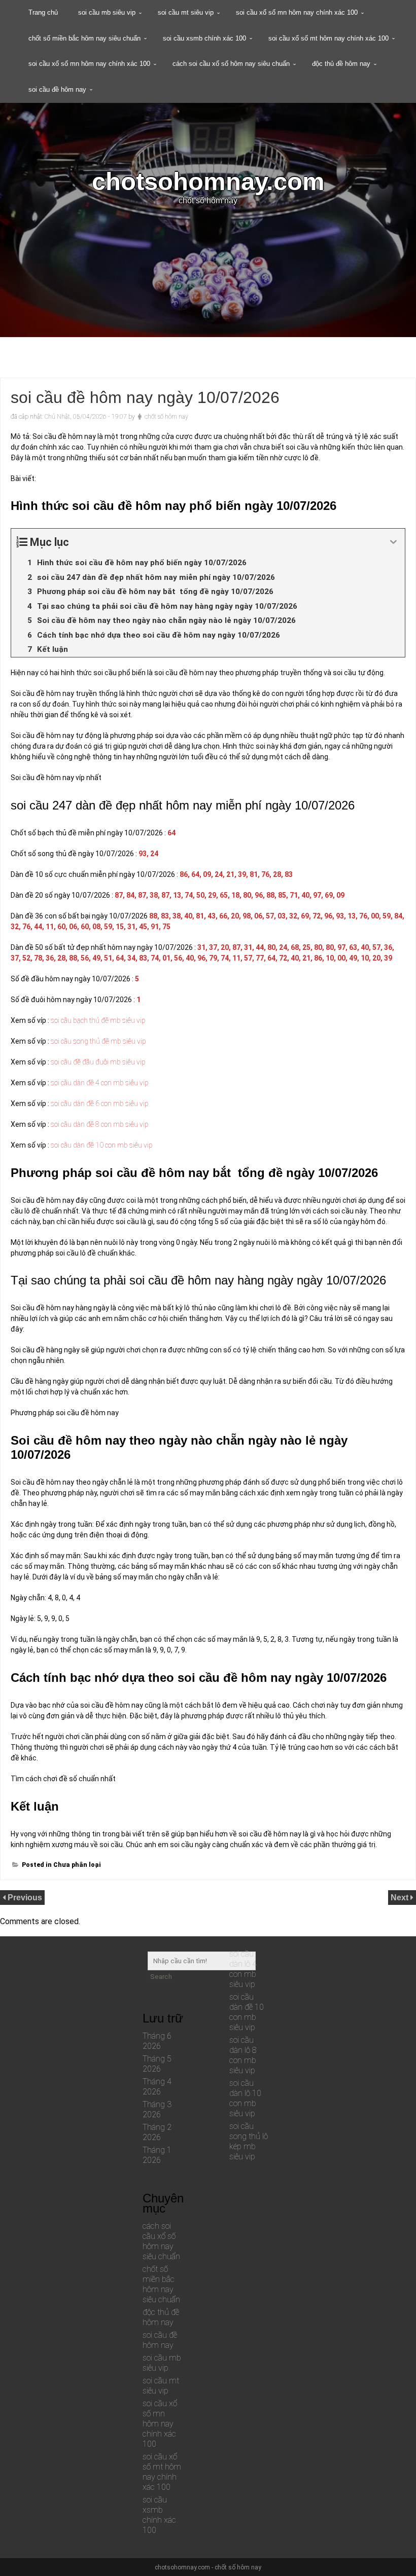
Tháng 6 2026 (157, 2041)
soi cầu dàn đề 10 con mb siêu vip (247, 2012)
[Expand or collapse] (393, 542)
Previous (25, 1898)
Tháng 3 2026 (157, 2109)
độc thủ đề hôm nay (341, 64)
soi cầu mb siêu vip (107, 12)
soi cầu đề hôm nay (57, 89)
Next (401, 1898)
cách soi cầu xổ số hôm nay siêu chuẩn (231, 64)
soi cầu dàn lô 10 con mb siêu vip (245, 2098)
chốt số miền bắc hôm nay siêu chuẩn (84, 38)
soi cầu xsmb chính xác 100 (204, 38)
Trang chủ (43, 12)
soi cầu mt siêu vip (186, 12)
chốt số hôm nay (166, 417)
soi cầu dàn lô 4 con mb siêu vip (243, 1969)
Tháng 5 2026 (157, 2064)
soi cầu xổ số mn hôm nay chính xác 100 (297, 12)
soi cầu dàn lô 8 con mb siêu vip (243, 2055)
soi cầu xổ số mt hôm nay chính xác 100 (328, 38)
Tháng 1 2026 (157, 2155)
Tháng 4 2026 (157, 2087)
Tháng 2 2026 (157, 2132)
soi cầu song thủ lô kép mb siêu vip (249, 2141)
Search (161, 1977)
